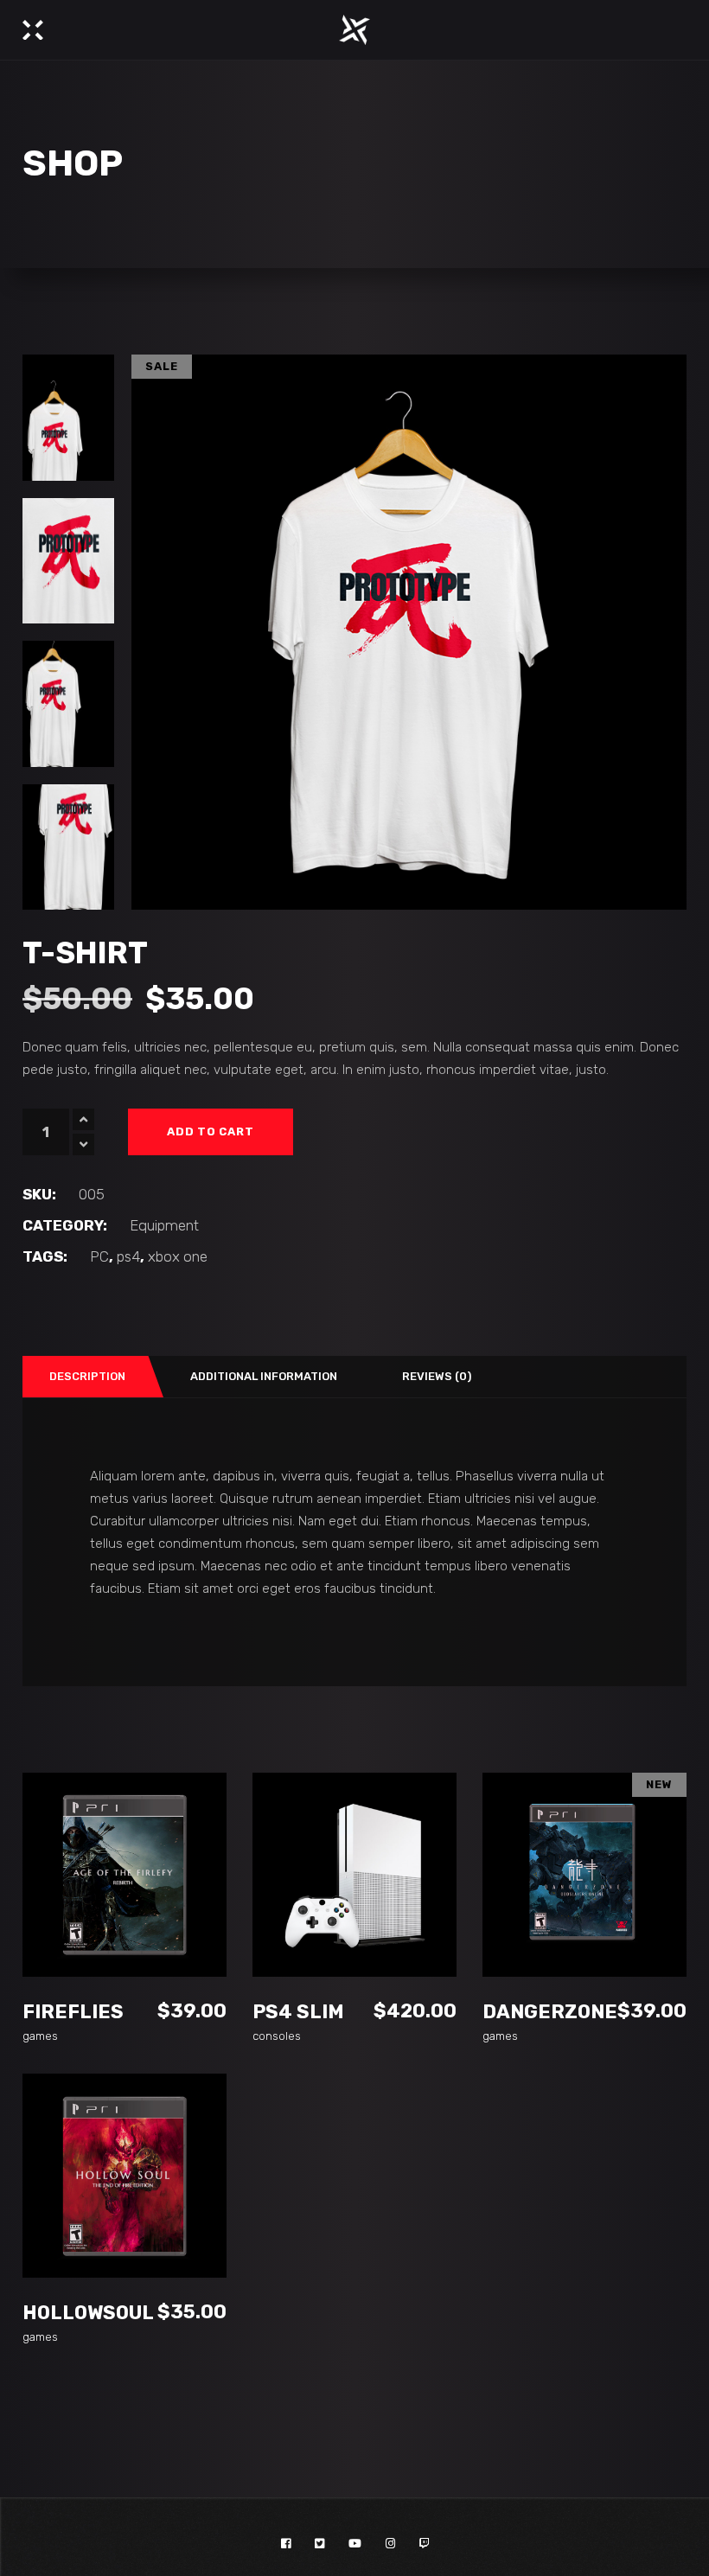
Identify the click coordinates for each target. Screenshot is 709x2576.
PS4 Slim (298, 2012)
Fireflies (73, 2012)
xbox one (178, 1256)
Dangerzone (550, 2012)
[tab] (86, 1377)
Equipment (164, 1225)
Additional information (264, 1376)
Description (87, 1376)
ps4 (128, 1256)
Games (40, 2036)
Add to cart (211, 1131)
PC (99, 1256)
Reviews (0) (437, 1376)
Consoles (277, 2036)
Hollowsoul (88, 2313)
